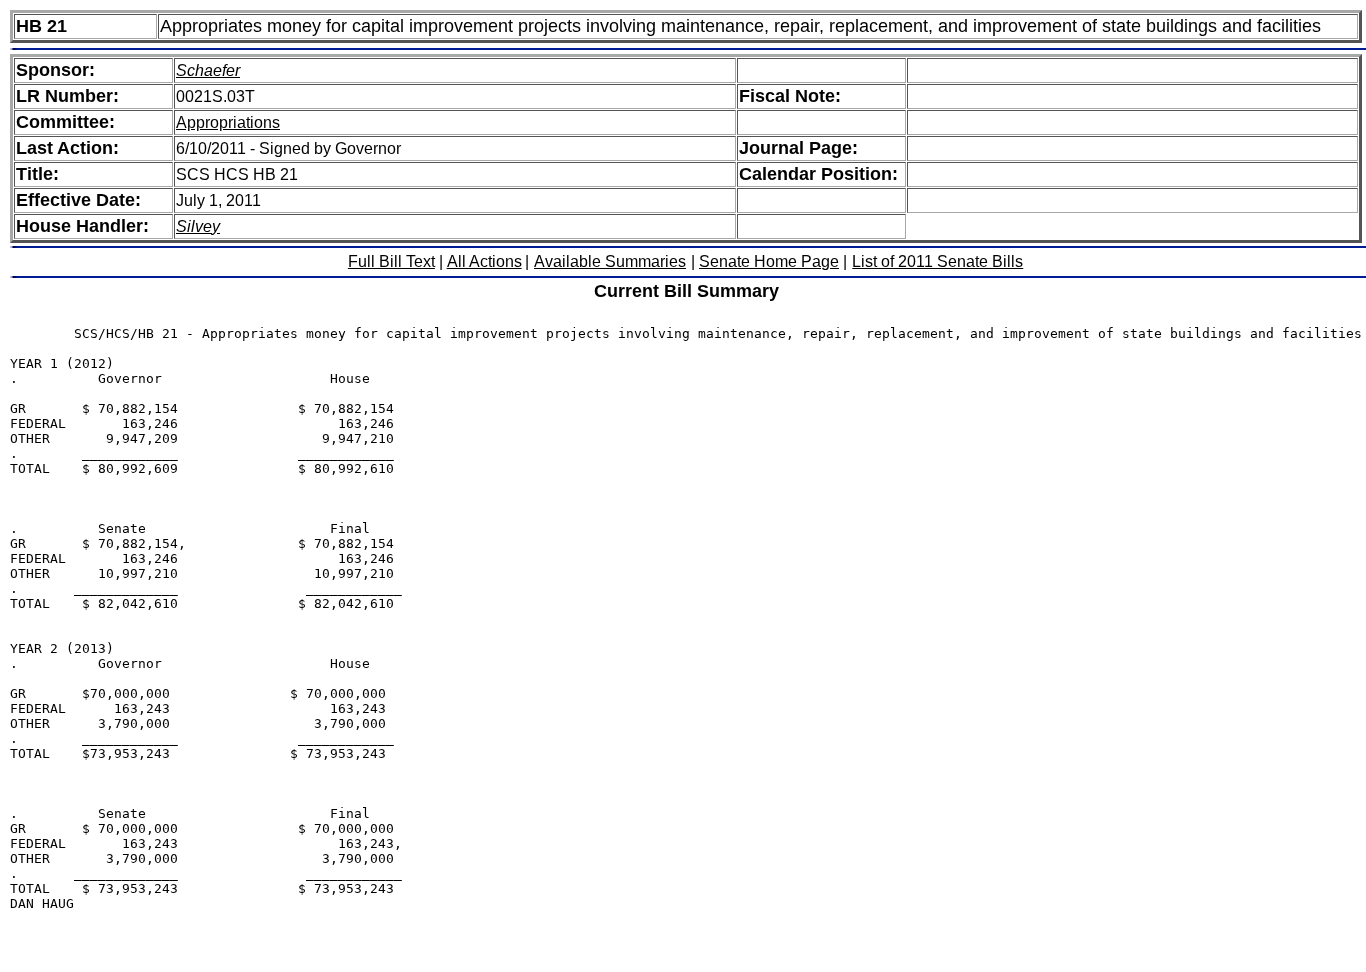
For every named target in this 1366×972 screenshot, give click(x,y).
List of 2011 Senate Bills (937, 261)
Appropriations (228, 122)
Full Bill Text (391, 261)
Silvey (198, 226)
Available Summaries (610, 261)
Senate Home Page (769, 261)
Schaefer (208, 70)
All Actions (484, 261)
